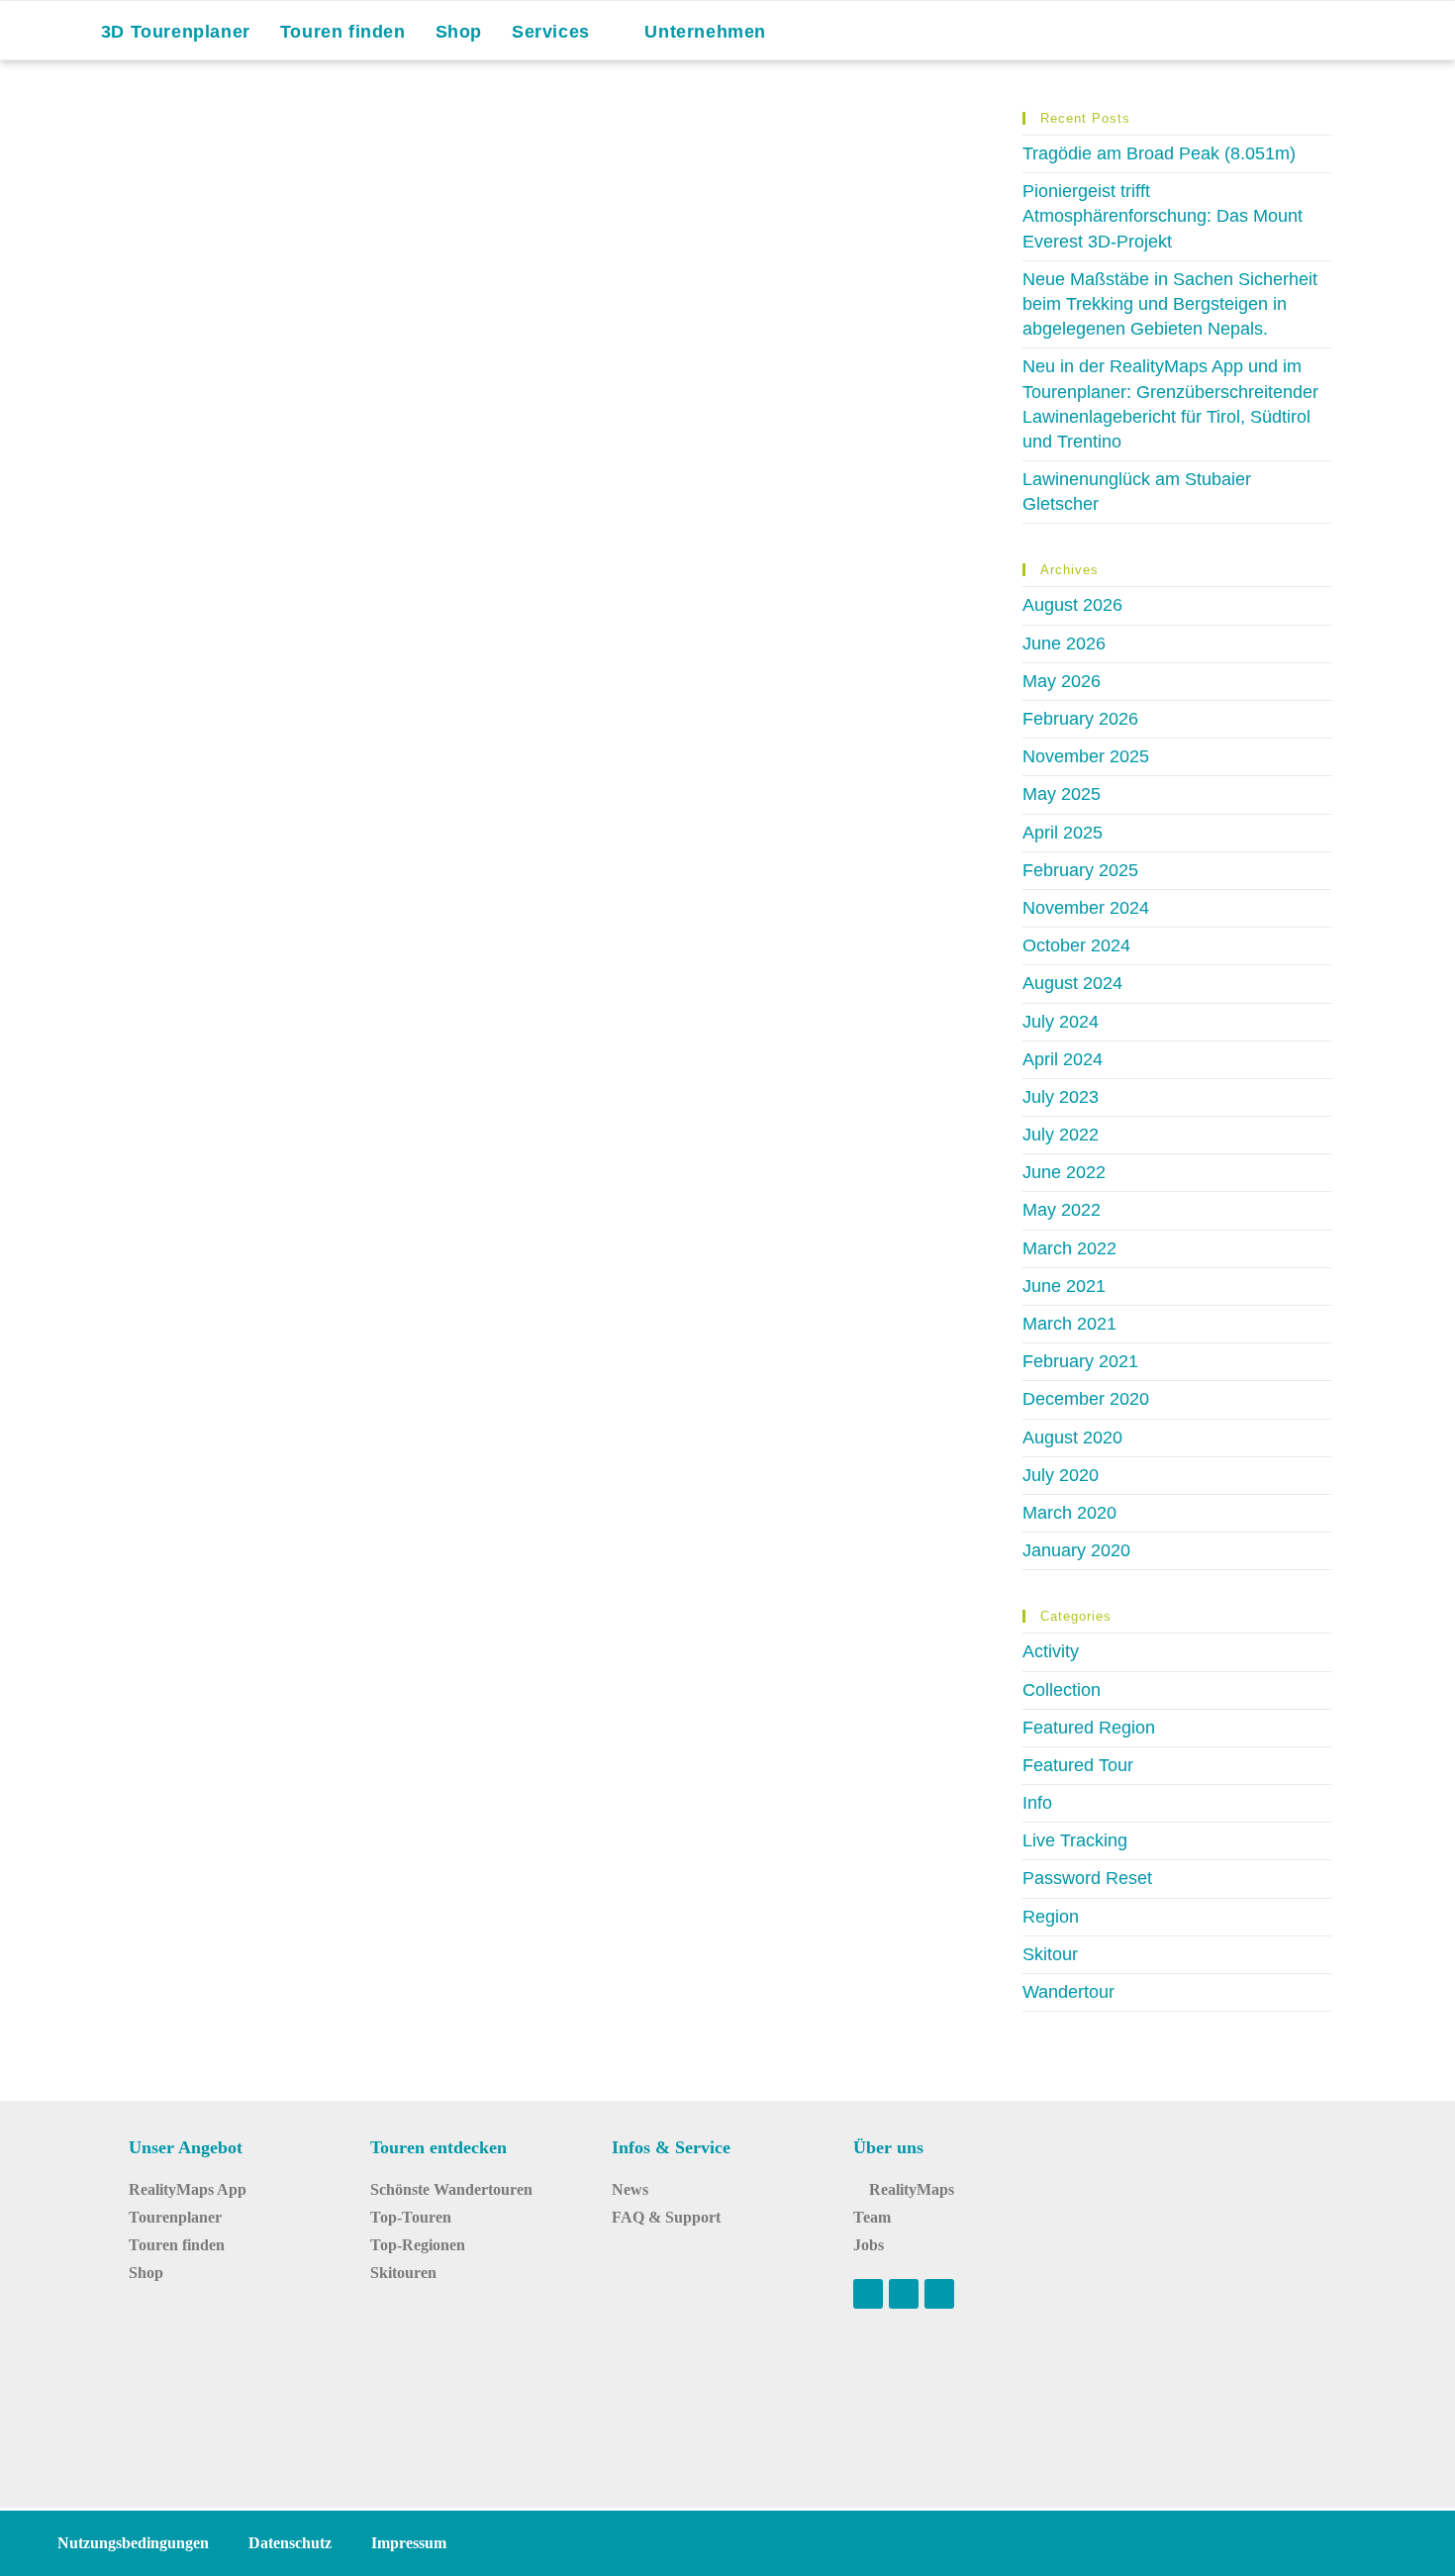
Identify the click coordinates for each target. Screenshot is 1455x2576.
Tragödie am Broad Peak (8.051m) (1159, 153)
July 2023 (1061, 1097)
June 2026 (1064, 644)
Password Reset (1087, 1878)
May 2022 (1062, 1210)
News (630, 2189)
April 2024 (1063, 1059)
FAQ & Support (666, 2217)
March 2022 (1069, 1248)
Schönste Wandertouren (451, 2189)
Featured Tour (1078, 1765)
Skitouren (403, 2273)
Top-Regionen (418, 2245)
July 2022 (1061, 1135)
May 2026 (1062, 681)
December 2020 (1086, 1399)
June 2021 (1064, 1286)
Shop (146, 2273)
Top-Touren (411, 2217)
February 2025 (1080, 870)
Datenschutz (290, 2543)
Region (1051, 1917)
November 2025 (1086, 756)
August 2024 (1072, 983)
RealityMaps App (188, 2189)
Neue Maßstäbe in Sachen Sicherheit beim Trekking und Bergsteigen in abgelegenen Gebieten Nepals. (1170, 304)
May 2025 (1062, 794)
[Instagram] (904, 2294)
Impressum (409, 2543)
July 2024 (1061, 1022)
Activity (1051, 1651)
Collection (1062, 1690)
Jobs (869, 2245)
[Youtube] (868, 2294)
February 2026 (1080, 719)
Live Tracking (1075, 1840)
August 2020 (1072, 1437)
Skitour (1050, 1954)
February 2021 (1080, 1361)
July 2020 (1061, 1475)
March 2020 (1069, 1513)
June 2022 (1064, 1172)
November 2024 (1086, 908)
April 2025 (1063, 833)
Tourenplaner (175, 2217)
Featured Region (1089, 1728)
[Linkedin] (939, 2294)
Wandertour (1068, 1992)
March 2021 (1069, 1324)
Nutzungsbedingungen (133, 2543)
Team (872, 2217)
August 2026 (1072, 605)
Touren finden (177, 2245)
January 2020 (1076, 1550)
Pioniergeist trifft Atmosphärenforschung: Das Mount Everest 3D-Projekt (1163, 216)
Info (1037, 1803)
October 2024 (1076, 945)
